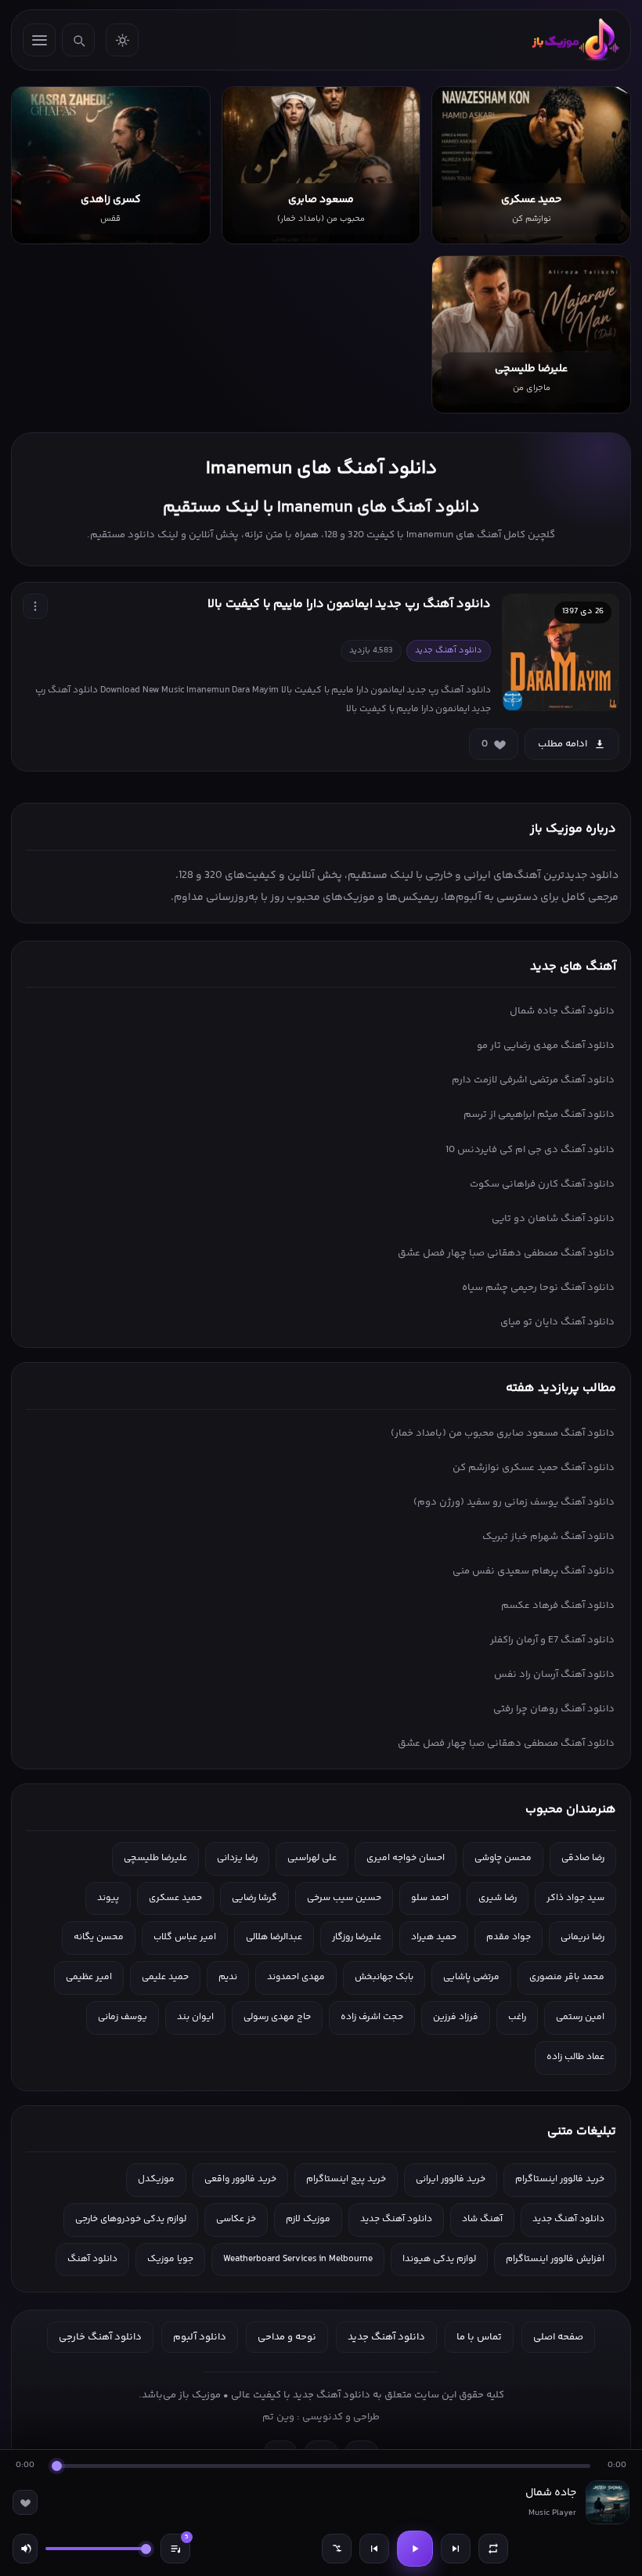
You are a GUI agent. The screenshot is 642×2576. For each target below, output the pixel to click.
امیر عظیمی (89, 1977)
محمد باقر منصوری (567, 1977)
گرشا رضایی (254, 1898)
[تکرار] (493, 2549)
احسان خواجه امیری (406, 1858)
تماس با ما (479, 2337)
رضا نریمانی (582, 1937)
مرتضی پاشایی (471, 1977)
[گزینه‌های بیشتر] (35, 606)
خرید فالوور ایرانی (451, 2179)
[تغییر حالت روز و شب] (122, 40)
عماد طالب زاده (575, 2057)
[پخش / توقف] (415, 2549)
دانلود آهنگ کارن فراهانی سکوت (542, 1184)
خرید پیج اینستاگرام (346, 2179)
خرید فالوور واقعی (240, 2179)
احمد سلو (430, 1898)
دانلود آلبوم (200, 2337)
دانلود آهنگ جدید (568, 2219)
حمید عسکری (175, 1898)
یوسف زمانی (123, 2017)
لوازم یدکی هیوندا (439, 2259)
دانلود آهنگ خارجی (100, 2337)
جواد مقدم (509, 1937)
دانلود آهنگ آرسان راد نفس (554, 1675)
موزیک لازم (308, 2219)
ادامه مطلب (563, 744)
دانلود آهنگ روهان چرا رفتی (554, 1709)
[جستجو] (78, 40)
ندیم (228, 1977)
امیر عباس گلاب (185, 1937)
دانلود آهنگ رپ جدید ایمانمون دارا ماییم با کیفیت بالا (349, 604)
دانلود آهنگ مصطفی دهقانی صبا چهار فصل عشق (506, 1253)
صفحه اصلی (558, 2337)
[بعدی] (456, 2549)
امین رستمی (580, 2017)
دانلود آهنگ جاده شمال (562, 1011)
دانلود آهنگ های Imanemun (321, 469)
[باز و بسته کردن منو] (39, 40)
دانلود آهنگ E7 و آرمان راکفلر (552, 1640)
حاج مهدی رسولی (277, 2017)
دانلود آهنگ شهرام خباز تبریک (548, 1537)
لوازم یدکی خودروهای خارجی (131, 2219)
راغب (517, 2017)
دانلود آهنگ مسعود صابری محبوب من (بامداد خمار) (503, 1433)
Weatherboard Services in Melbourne (298, 2259)
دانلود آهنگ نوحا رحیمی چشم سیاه (538, 1288)
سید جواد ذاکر (575, 1898)
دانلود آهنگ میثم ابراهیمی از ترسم (539, 1115)
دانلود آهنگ (92, 2259)
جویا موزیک (170, 2259)
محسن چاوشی (503, 1858)
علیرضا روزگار (357, 1937)
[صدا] (25, 2549)
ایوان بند (195, 2017)
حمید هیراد (434, 1937)
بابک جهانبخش (384, 1977)
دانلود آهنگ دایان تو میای (557, 1322)
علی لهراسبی (312, 1858)
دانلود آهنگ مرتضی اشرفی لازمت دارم (533, 1080)
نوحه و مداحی (287, 2337)
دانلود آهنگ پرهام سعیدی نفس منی (534, 1571)
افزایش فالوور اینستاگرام (555, 2259)
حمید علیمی (165, 1977)
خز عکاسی (236, 2219)
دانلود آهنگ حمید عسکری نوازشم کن (534, 1468)
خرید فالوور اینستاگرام (560, 2179)
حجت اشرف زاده (372, 2017)
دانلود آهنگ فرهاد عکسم (558, 1606)
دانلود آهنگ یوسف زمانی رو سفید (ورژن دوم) (514, 1502)
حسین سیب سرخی (344, 1898)
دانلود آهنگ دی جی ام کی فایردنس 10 (530, 1150)
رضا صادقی (583, 1858)
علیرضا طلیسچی (155, 1858)
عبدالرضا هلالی (274, 1937)
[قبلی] (374, 2549)
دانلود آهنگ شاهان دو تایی (553, 1219)
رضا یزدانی (237, 1858)
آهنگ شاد (482, 2219)
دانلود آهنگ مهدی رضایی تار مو (546, 1046)
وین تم (278, 2417)
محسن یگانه (99, 1937)
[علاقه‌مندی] (25, 2502)
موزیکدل (156, 2179)
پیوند (108, 1898)
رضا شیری (498, 1898)
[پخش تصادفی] (337, 2549)
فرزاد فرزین (456, 2017)
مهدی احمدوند (296, 1977)
